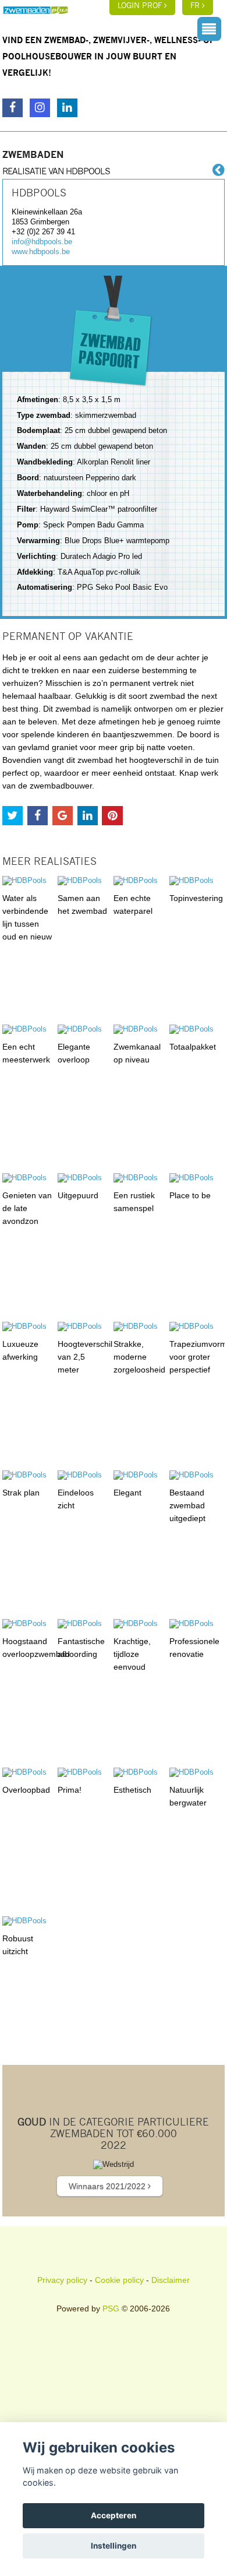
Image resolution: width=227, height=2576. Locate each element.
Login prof (141, 6)
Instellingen (114, 2546)
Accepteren (114, 2515)
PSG (111, 2308)
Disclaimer (171, 2280)
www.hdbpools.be (41, 251)
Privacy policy (62, 2280)
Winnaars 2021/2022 (108, 2186)
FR (196, 6)
